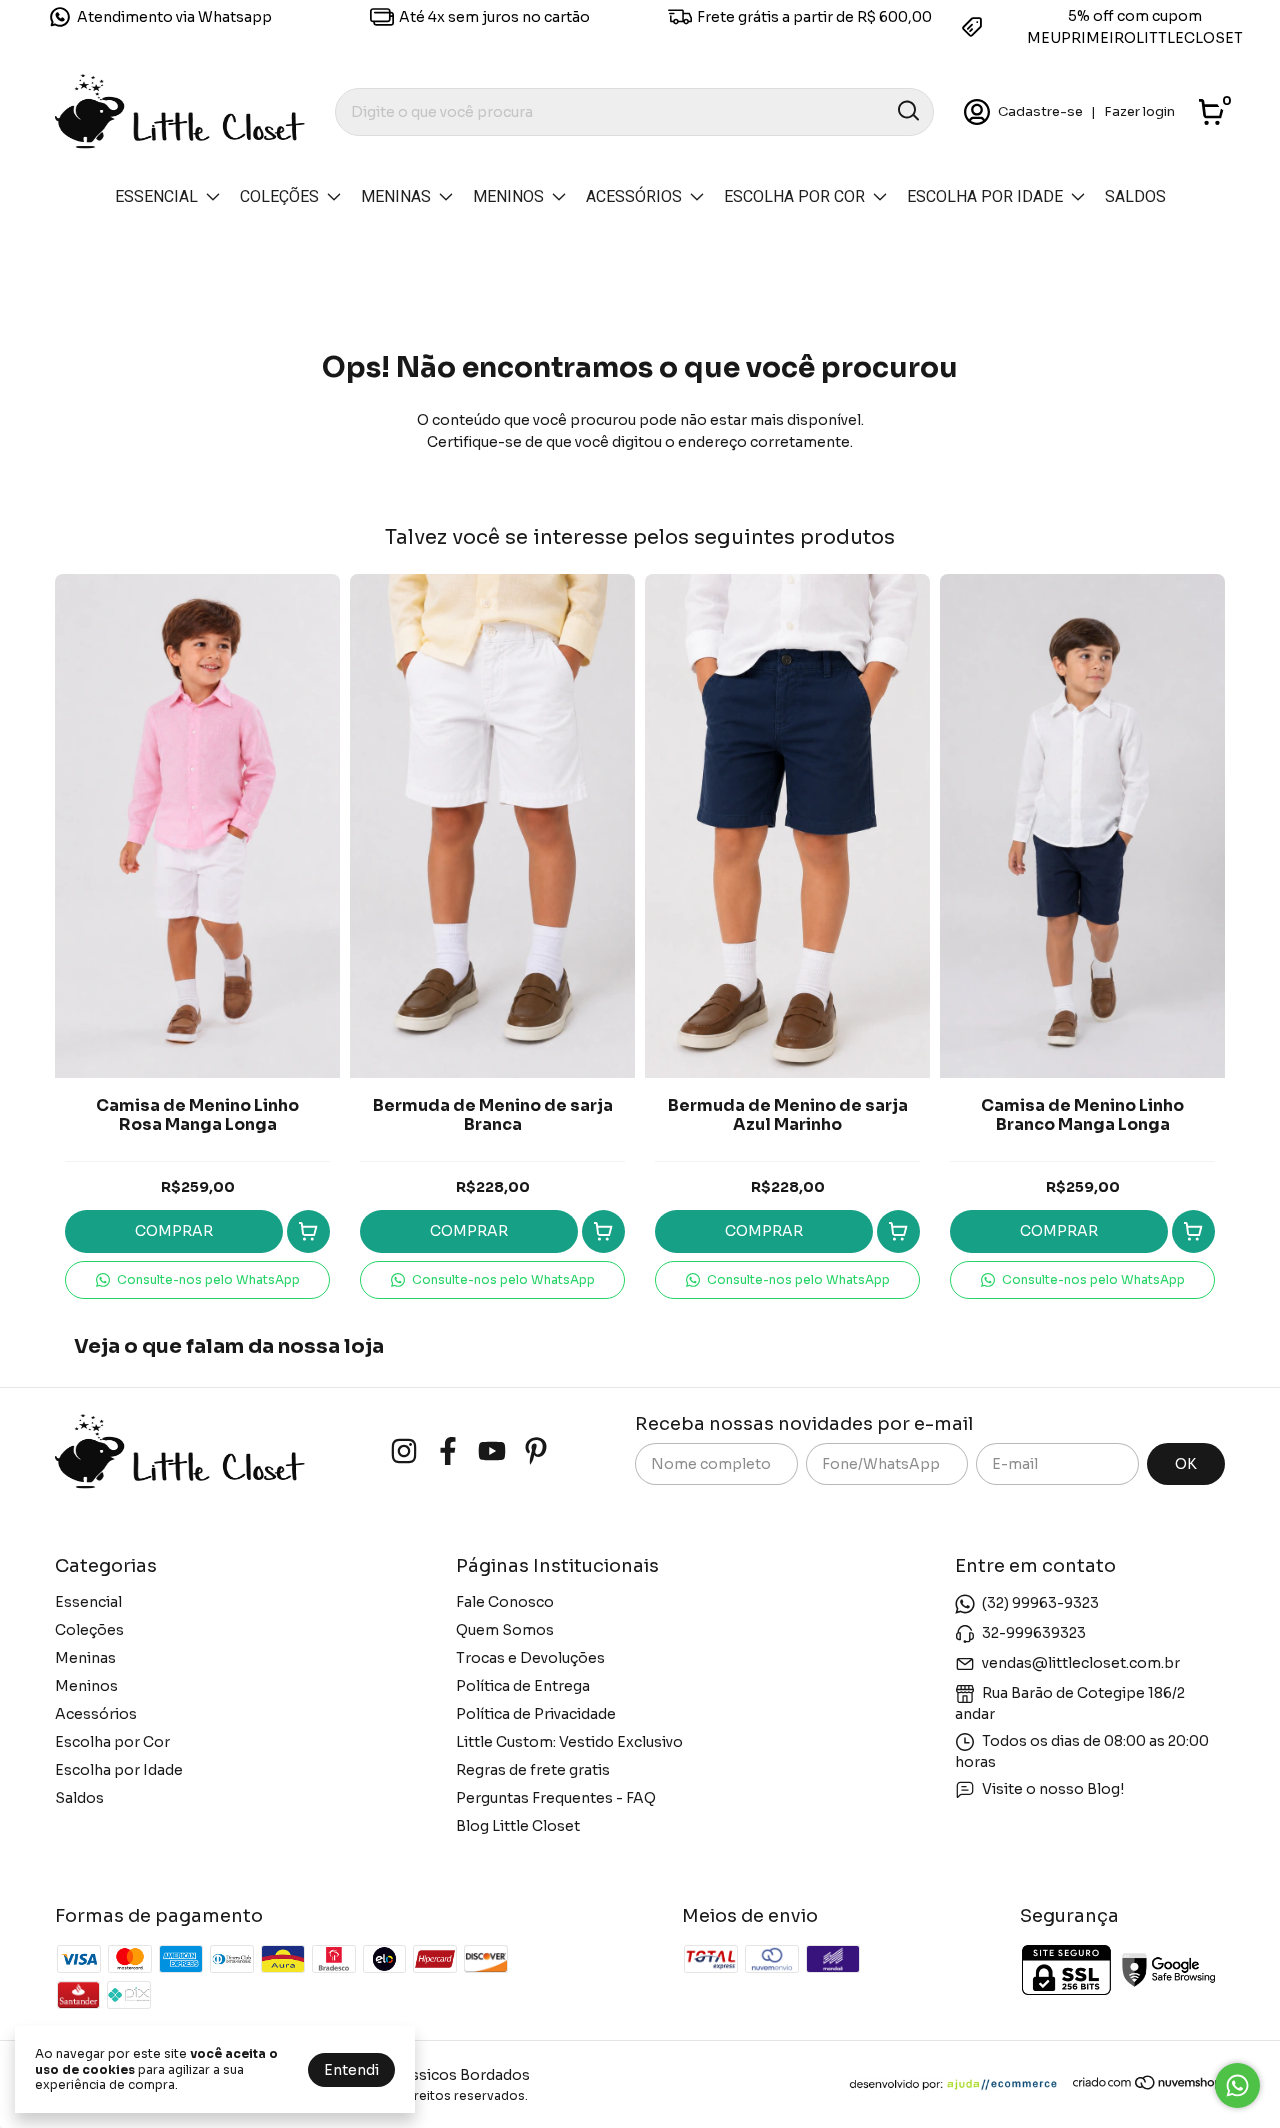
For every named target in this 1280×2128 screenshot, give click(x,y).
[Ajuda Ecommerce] (960, 2086)
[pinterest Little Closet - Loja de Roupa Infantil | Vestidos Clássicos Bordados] (536, 1451)
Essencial (156, 196)
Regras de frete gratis (533, 1770)
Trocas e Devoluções (530, 1658)
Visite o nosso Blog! (1053, 1788)
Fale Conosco (505, 1602)
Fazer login (1139, 111)
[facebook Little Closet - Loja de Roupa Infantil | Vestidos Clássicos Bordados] (448, 1451)
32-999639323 (1034, 1632)
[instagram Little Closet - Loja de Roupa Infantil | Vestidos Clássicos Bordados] (404, 1451)
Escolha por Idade (985, 196)
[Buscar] (907, 111)
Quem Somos (505, 1630)
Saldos (1135, 196)
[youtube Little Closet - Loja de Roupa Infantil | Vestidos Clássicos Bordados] (492, 1451)
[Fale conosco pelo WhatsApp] (1237, 2085)
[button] (197, 1280)
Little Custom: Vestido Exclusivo (569, 1742)
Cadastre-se (1040, 111)
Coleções (279, 196)
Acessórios (634, 196)
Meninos (508, 196)
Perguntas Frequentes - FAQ (556, 1798)
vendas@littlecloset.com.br (1081, 1662)
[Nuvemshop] (1148, 2086)
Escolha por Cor (794, 196)
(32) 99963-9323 (1040, 1602)
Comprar (174, 1231)
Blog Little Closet (518, 1826)
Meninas (396, 196)
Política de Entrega (523, 1686)
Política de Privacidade (536, 1714)
